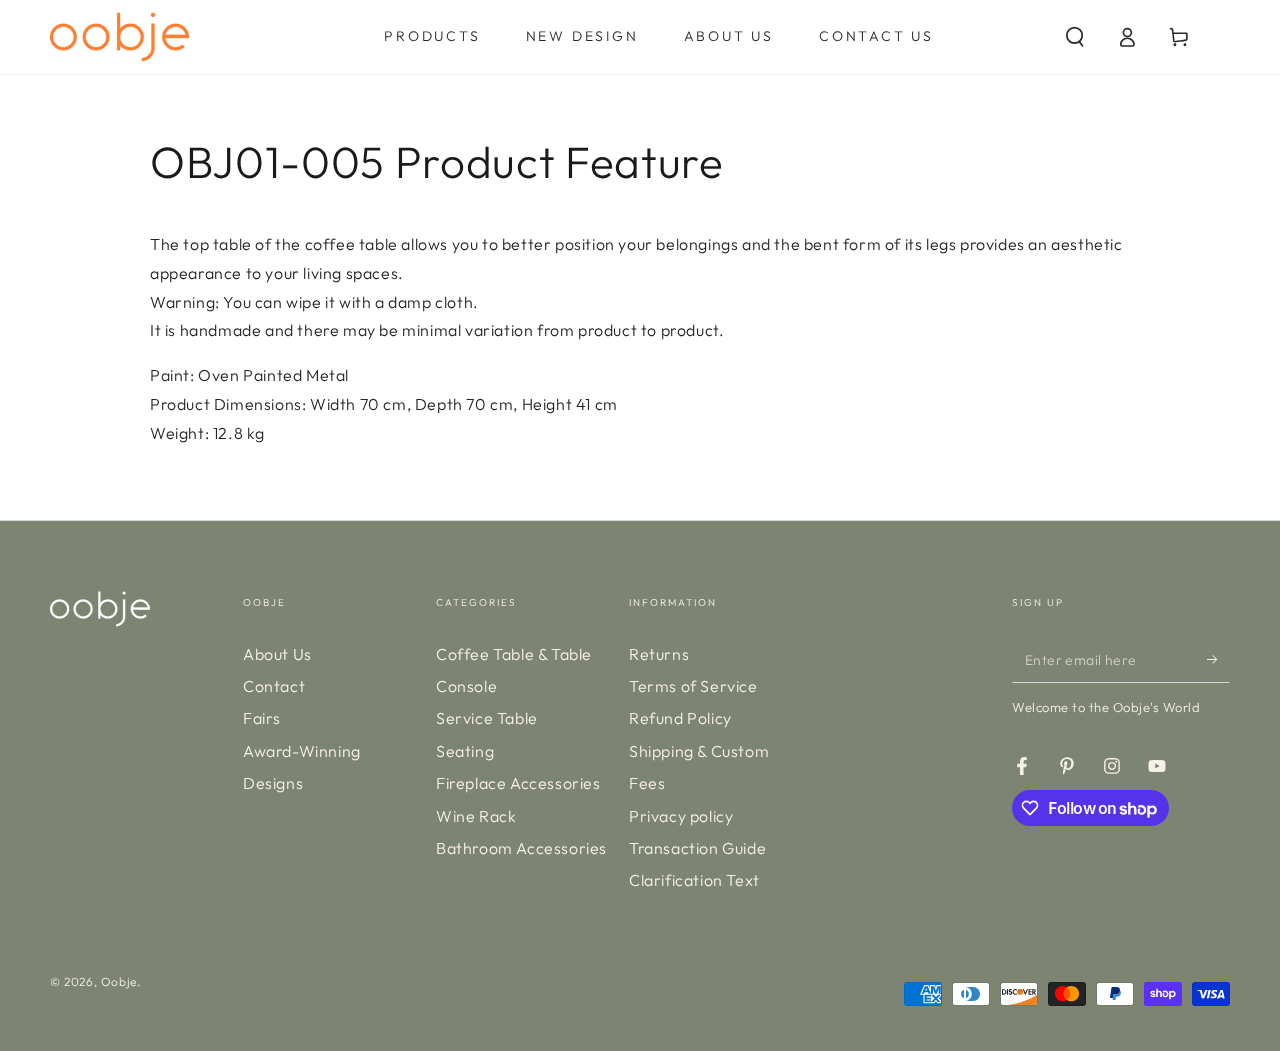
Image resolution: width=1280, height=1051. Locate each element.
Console (466, 686)
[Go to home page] (119, 37)
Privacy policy (681, 816)
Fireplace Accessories (518, 783)
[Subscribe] (1218, 660)
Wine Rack (476, 816)
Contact (274, 686)
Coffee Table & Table (514, 654)
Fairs (262, 718)
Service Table (487, 718)
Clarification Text (694, 880)
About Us (277, 654)
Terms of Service (693, 686)
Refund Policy (680, 718)
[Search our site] (1075, 37)
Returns (659, 654)
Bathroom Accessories (521, 848)
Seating (465, 751)
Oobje (119, 981)
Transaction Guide (697, 848)
